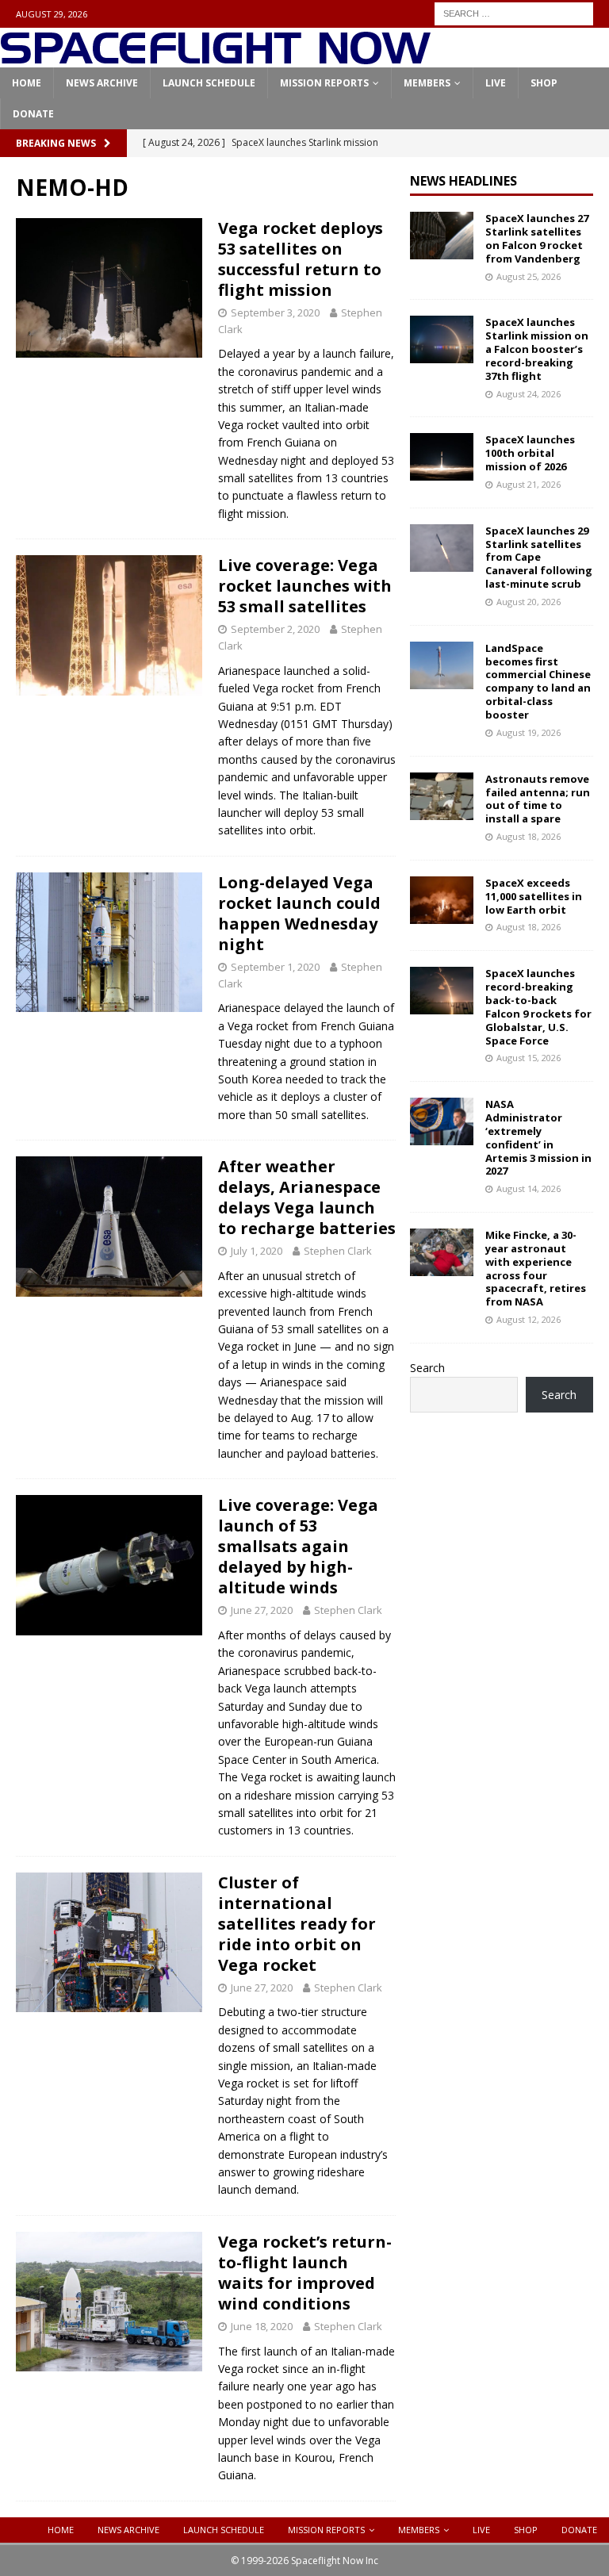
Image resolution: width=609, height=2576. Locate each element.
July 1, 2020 (257, 1251)
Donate (33, 114)
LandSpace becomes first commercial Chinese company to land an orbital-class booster (538, 681)
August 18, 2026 (529, 836)
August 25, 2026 (529, 276)
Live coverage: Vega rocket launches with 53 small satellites (305, 586)
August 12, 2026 (529, 1319)
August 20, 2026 (529, 602)
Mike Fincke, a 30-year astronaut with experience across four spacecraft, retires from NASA (536, 1268)
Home (27, 83)
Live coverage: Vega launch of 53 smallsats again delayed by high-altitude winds (298, 1546)
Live (496, 83)
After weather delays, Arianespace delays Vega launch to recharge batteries (307, 1197)
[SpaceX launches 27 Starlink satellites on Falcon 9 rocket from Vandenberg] (442, 236)
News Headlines (463, 181)
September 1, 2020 (275, 967)
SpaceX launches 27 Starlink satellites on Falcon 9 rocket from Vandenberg (537, 238)
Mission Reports (324, 83)
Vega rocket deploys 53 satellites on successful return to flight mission (301, 259)
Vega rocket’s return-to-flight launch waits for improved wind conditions (305, 2273)
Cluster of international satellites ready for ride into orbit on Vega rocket (297, 1924)
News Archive (102, 83)
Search (427, 1368)
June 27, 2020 (262, 1610)
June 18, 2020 (262, 2326)
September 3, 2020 (275, 312)
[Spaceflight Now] (215, 58)
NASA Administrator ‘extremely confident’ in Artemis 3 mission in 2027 (538, 1137)
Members (427, 83)
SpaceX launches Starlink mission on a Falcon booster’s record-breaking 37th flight (537, 349)
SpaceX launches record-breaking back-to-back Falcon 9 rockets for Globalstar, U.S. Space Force (538, 1006)
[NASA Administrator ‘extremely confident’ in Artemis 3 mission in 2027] (442, 1121)
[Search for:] (514, 12)
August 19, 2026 (529, 732)
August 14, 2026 (529, 1188)
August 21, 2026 (529, 484)
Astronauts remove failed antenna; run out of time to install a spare (538, 799)
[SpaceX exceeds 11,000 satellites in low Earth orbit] (442, 900)
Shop (544, 83)
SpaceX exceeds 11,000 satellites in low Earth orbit (534, 896)
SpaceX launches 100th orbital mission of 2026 (530, 453)
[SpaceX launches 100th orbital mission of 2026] (442, 457)
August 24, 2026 (529, 394)
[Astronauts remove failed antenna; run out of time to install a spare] (442, 796)
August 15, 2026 (529, 1058)
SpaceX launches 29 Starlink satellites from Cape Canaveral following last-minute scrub (539, 558)
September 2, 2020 (275, 629)
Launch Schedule (209, 83)
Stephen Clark (338, 1251)
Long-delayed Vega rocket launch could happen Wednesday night (299, 913)
